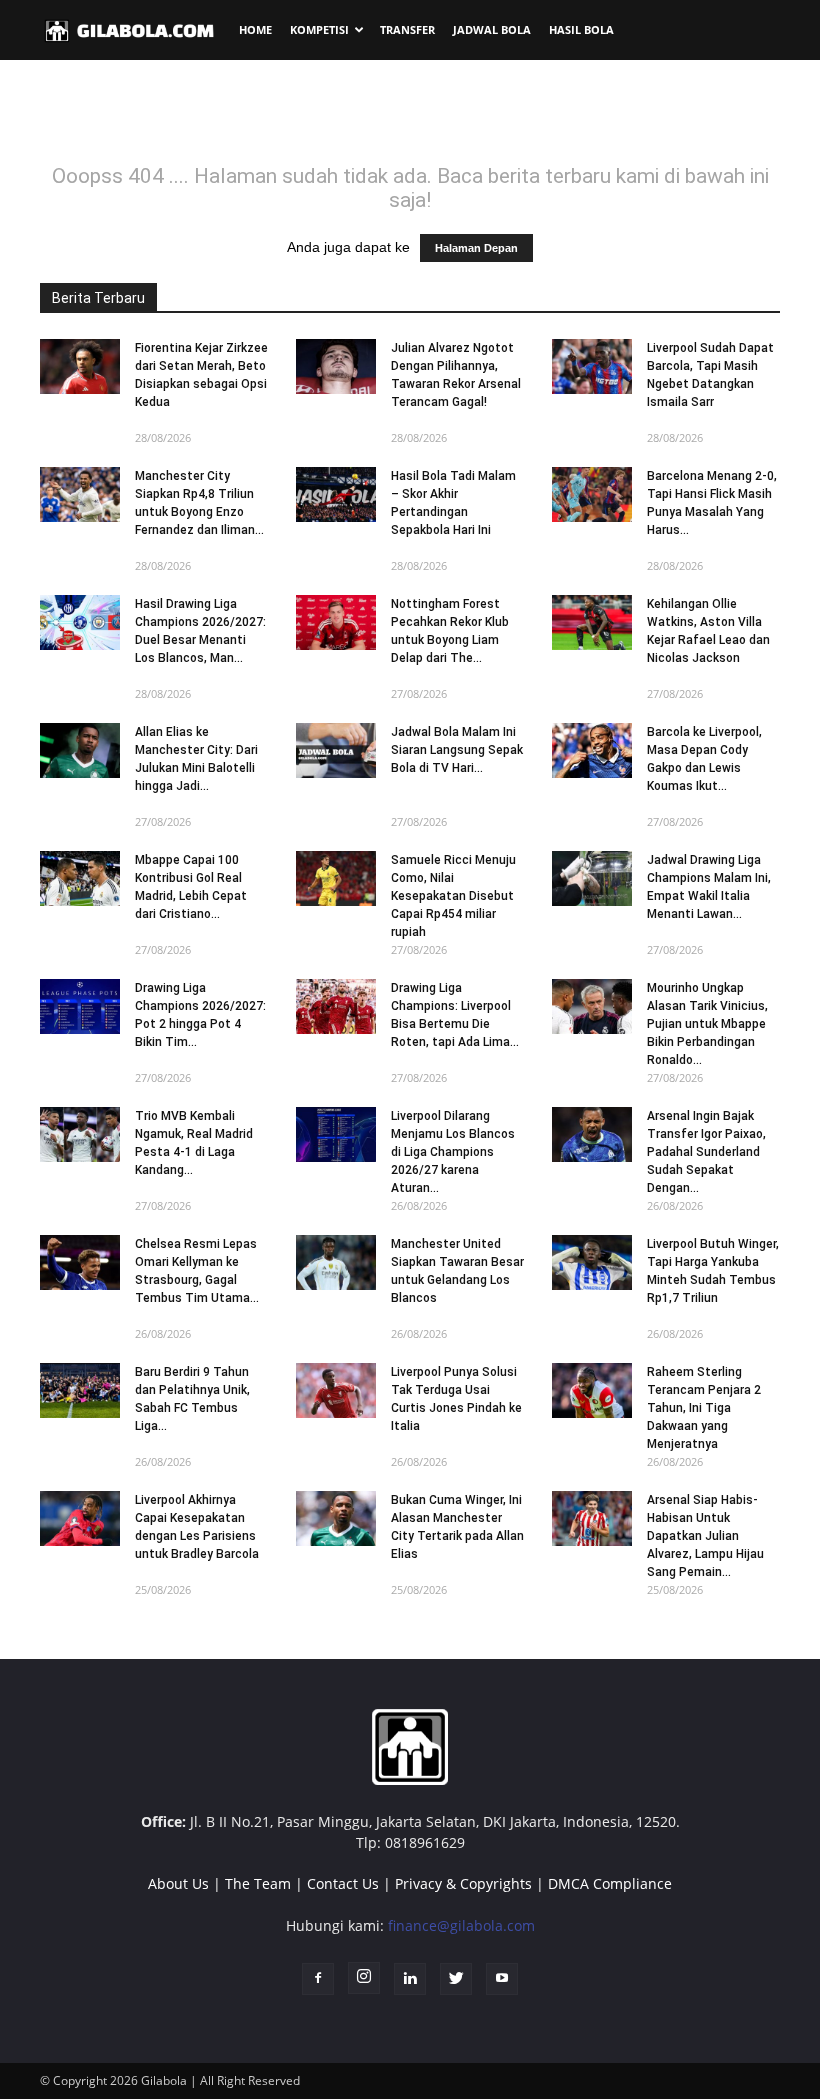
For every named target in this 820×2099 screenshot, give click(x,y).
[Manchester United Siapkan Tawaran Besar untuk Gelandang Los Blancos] (336, 1262)
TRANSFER (407, 29)
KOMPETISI (319, 29)
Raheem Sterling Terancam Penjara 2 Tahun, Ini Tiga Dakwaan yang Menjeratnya (704, 1408)
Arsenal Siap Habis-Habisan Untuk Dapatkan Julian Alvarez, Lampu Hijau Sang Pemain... (705, 1536)
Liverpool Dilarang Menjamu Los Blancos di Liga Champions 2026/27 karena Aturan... (453, 1152)
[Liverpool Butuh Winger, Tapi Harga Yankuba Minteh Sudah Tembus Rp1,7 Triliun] (592, 1262)
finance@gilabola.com (461, 1925)
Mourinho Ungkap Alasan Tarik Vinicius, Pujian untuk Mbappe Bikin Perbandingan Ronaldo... (707, 1024)
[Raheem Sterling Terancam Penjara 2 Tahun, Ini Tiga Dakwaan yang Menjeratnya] (592, 1390)
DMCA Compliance (610, 1883)
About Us (178, 1883)
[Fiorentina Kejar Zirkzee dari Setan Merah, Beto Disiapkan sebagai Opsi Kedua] (80, 366)
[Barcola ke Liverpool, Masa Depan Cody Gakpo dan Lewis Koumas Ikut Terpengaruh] (592, 750)
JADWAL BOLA (492, 29)
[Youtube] (502, 1979)
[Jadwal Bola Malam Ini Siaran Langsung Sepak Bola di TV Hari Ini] (336, 750)
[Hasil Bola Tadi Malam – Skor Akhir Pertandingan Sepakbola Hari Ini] (336, 494)
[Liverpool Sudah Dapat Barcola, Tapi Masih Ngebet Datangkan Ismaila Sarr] (592, 366)
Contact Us (343, 1883)
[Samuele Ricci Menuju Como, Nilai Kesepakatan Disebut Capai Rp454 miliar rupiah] (336, 878)
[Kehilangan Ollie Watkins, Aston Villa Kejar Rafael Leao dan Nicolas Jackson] (592, 622)
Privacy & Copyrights (463, 1883)
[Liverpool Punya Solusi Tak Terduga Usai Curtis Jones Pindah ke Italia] (336, 1390)
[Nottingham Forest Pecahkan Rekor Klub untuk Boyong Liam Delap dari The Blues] (336, 622)
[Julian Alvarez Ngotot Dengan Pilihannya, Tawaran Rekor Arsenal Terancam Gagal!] (336, 366)
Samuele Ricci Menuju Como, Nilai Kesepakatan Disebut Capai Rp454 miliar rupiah (453, 896)
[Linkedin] (410, 1979)
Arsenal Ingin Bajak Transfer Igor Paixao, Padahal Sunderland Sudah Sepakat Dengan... (706, 1152)
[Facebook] (318, 1979)
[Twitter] (456, 1979)
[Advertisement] (410, 119)
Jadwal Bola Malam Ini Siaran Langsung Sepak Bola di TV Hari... (457, 750)
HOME (255, 29)
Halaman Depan (476, 248)
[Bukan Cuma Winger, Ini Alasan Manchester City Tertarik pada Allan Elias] (336, 1518)
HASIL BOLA (581, 29)
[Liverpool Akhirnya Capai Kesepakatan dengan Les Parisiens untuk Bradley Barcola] (80, 1518)
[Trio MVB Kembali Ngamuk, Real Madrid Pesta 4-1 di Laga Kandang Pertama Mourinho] (80, 1134)
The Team (258, 1883)
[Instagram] (364, 1978)
